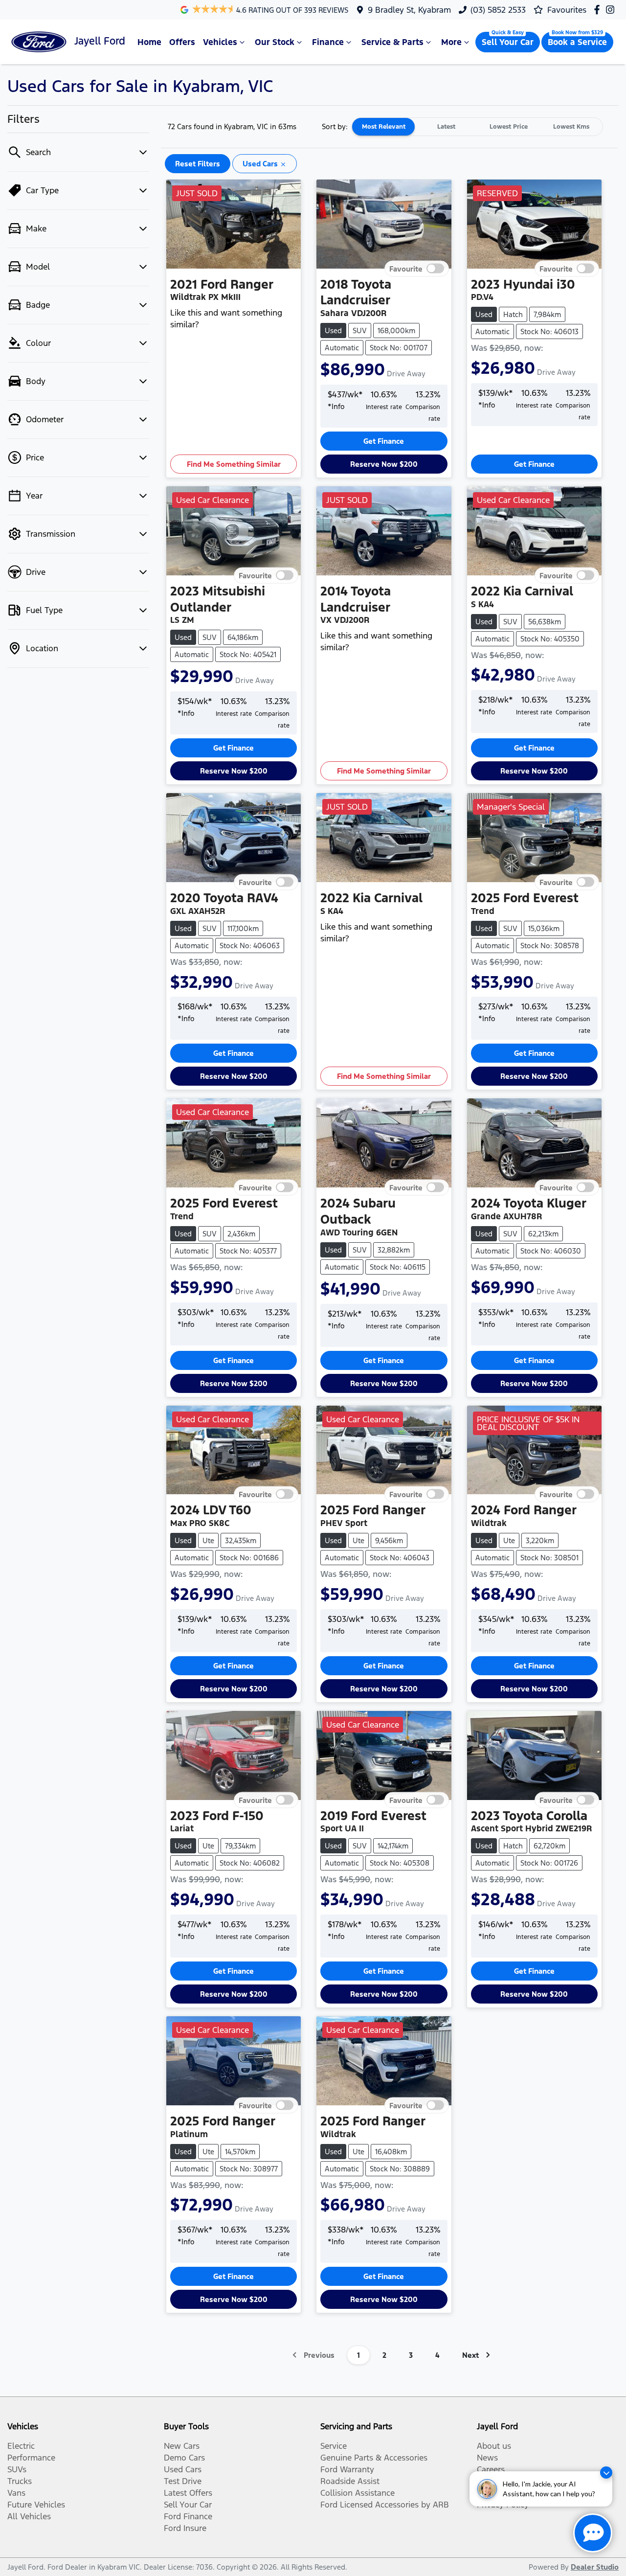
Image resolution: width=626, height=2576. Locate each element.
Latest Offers (188, 2493)
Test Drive (183, 2481)
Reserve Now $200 (384, 464)
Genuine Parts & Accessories (374, 2458)
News (487, 2458)
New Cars (182, 2446)
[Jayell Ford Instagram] (612, 10)
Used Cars (183, 2469)
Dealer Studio (595, 2567)
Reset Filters (198, 164)
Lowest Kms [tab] (571, 127)
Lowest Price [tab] (509, 127)
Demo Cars (184, 2458)
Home (149, 42)
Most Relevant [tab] (384, 127)
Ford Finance (188, 2516)
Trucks (20, 2481)
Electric (21, 2446)
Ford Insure (185, 2528)
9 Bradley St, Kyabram (409, 10)
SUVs (17, 2469)
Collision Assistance (358, 2493)
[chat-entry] (593, 2533)
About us (494, 2446)
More (451, 42)
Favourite (406, 268)
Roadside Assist (350, 2481)
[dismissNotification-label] (606, 2473)
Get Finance (384, 441)
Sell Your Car (508, 42)
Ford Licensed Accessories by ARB (385, 2505)
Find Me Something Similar (234, 464)
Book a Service (577, 42)
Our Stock (275, 42)
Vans (16, 2493)
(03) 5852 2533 (498, 10)
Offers (182, 42)
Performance (31, 2458)
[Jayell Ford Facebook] (599, 10)
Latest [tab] (446, 127)
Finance (328, 42)
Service (334, 2446)
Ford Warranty (347, 2469)
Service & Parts (392, 42)
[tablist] (477, 127)
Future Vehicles (36, 2505)
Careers (491, 2469)
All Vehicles (29, 2516)
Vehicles (220, 42)
